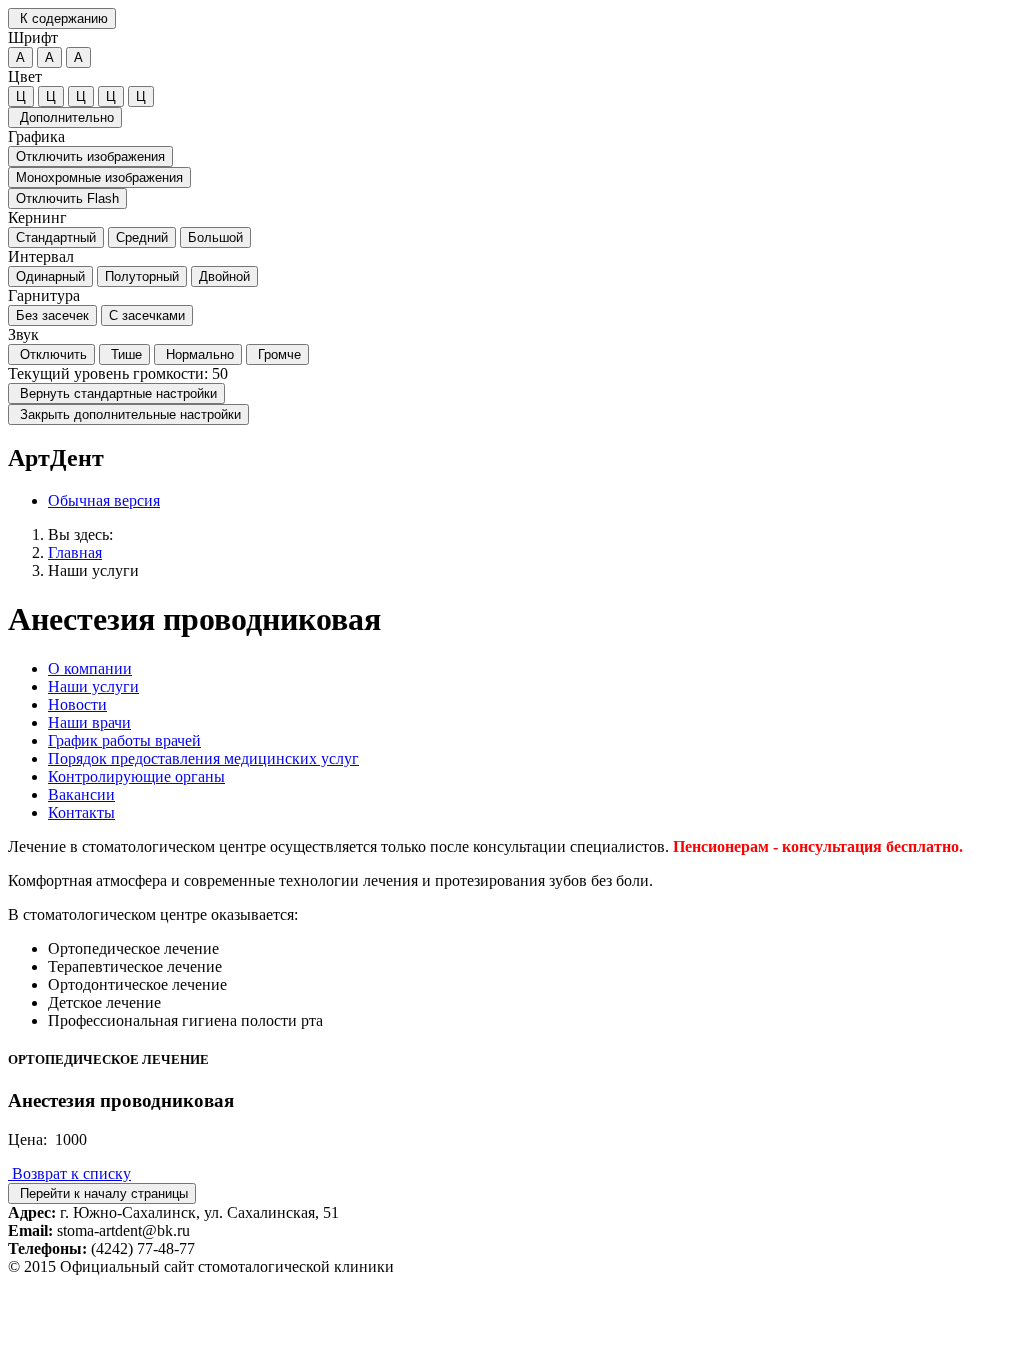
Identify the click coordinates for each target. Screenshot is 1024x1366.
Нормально (198, 354)
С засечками (147, 315)
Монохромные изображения (99, 177)
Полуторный (142, 276)
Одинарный (50, 276)
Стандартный (56, 237)
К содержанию (62, 18)
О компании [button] (90, 668)
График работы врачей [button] (124, 740)
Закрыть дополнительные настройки (128, 414)
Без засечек (52, 315)
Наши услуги (93, 570)
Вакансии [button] (81, 794)
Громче (277, 354)
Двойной (224, 276)
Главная (75, 552)
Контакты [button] (81, 812)
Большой (215, 237)
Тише (124, 354)
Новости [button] (77, 704)
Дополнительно (65, 117)
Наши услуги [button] (93, 686)
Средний (142, 237)
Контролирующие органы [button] (136, 776)
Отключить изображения (90, 156)
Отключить (51, 354)
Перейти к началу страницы (102, 1193)
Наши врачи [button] (89, 722)
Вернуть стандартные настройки (116, 393)
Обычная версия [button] (104, 500)
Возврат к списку (69, 1173)
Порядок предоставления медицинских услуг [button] (203, 758)
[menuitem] (532, 501)
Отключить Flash (67, 198)
